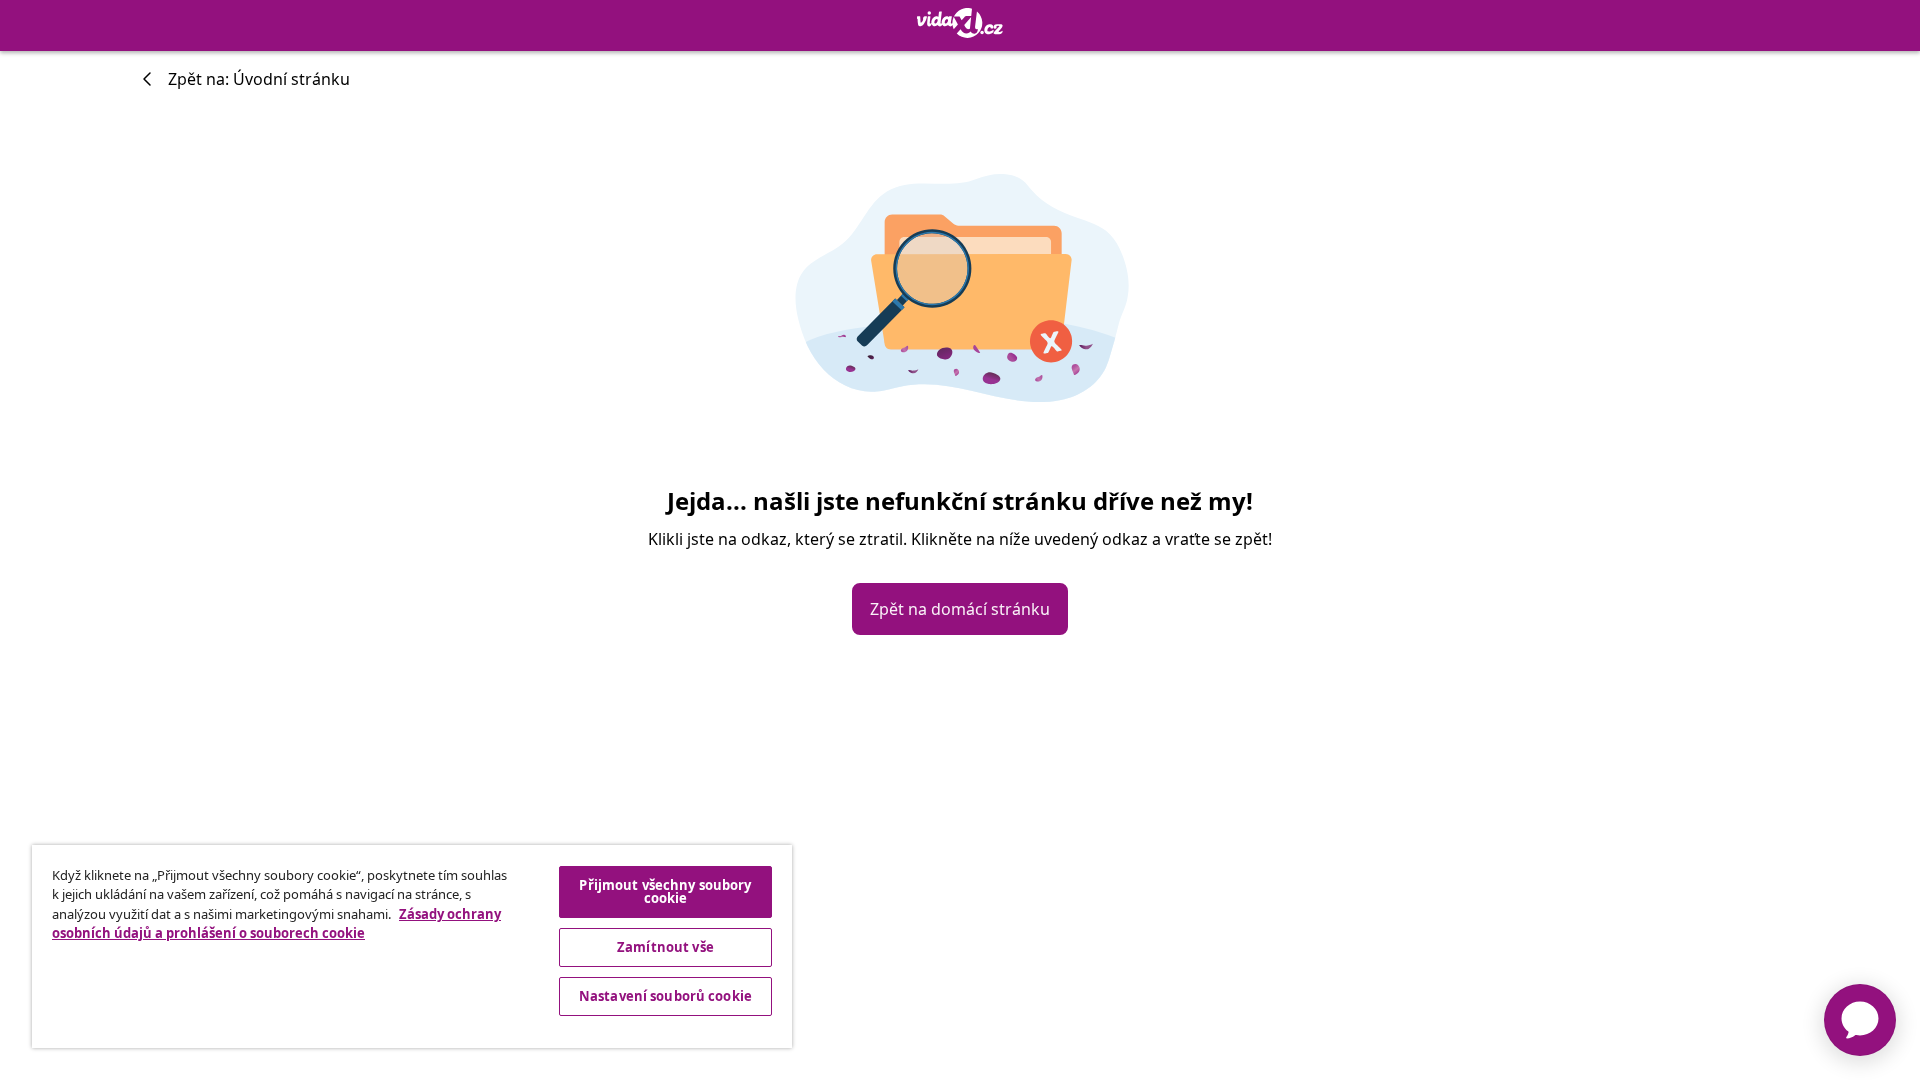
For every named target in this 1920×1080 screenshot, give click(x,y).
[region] (412, 946)
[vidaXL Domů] (960, 23)
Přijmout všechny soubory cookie (665, 891)
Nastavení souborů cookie (665, 996)
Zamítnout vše (665, 947)
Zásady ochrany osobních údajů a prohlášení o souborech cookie (276, 924)
